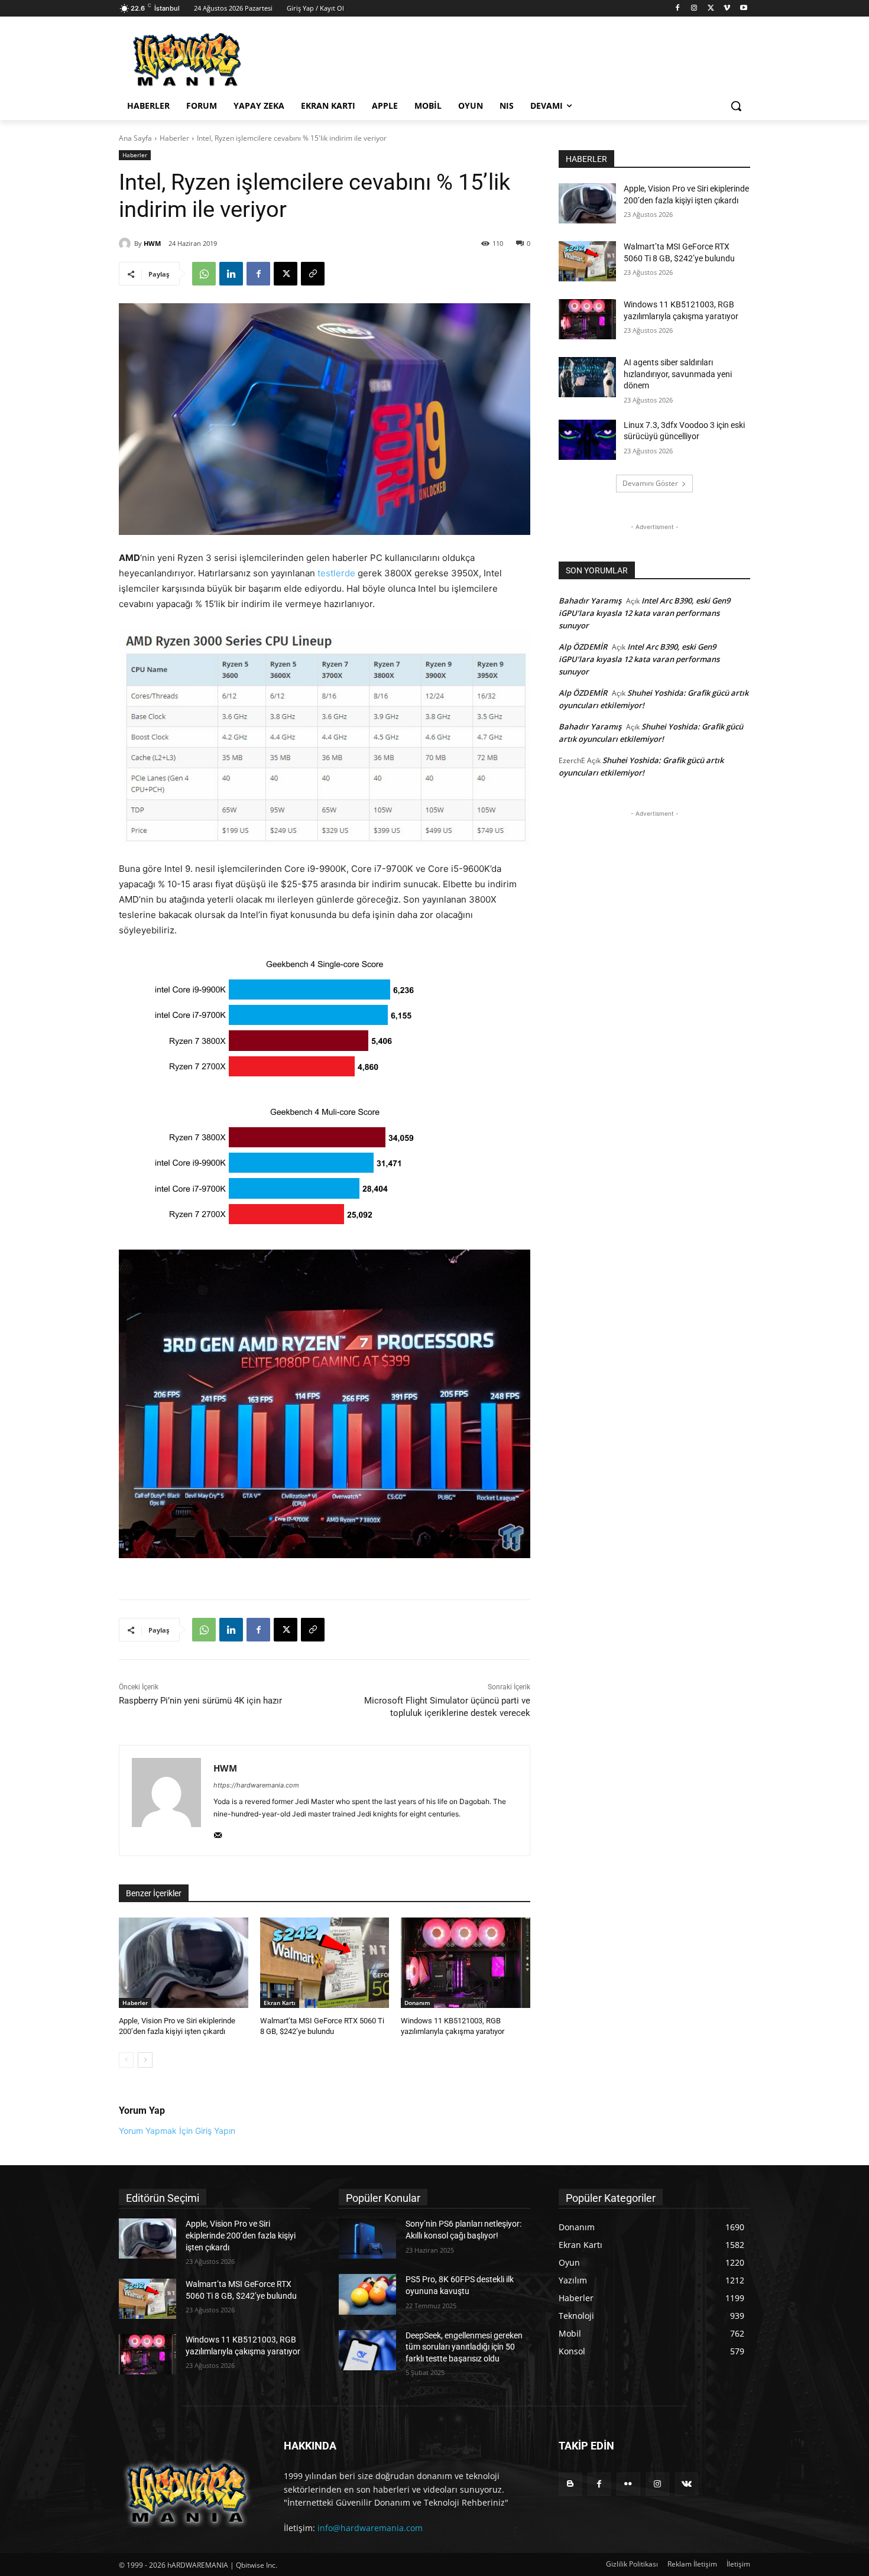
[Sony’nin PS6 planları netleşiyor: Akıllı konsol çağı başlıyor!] (367, 2238)
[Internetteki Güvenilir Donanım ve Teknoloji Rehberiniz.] (187, 2493)
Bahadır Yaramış (590, 601)
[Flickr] (628, 2484)
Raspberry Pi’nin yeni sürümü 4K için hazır (200, 1701)
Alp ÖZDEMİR (583, 647)
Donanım (417, 2003)
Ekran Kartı (280, 2003)
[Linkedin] (231, 274)
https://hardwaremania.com (256, 1785)
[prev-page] (126, 2060)
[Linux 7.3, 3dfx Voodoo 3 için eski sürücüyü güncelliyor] (587, 440)
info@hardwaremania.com (370, 2528)
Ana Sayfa (135, 138)
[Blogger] (570, 2484)
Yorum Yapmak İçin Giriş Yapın (177, 2131)
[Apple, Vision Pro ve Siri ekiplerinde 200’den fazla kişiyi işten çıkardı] (184, 1963)
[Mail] (218, 1833)
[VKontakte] (687, 2484)
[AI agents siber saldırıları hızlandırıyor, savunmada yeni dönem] (587, 377)
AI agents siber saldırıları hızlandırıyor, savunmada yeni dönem (678, 374)
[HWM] (127, 244)
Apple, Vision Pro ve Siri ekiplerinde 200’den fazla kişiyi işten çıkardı (241, 2235)
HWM (152, 243)
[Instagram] (694, 9)
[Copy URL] (313, 274)
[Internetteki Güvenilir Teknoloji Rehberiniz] (213, 60)
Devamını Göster (650, 483)
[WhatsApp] (204, 274)
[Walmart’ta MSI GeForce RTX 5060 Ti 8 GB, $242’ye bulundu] (325, 1963)
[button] (736, 106)
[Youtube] (743, 9)
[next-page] (145, 2060)
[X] (711, 9)
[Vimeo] (727, 9)
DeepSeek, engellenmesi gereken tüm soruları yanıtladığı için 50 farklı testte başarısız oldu (464, 2347)
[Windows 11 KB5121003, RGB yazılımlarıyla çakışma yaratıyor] (466, 1963)
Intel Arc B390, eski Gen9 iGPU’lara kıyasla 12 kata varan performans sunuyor (644, 613)
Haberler (174, 138)
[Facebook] (678, 9)
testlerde (336, 573)
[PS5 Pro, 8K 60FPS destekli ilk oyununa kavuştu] (367, 2294)
